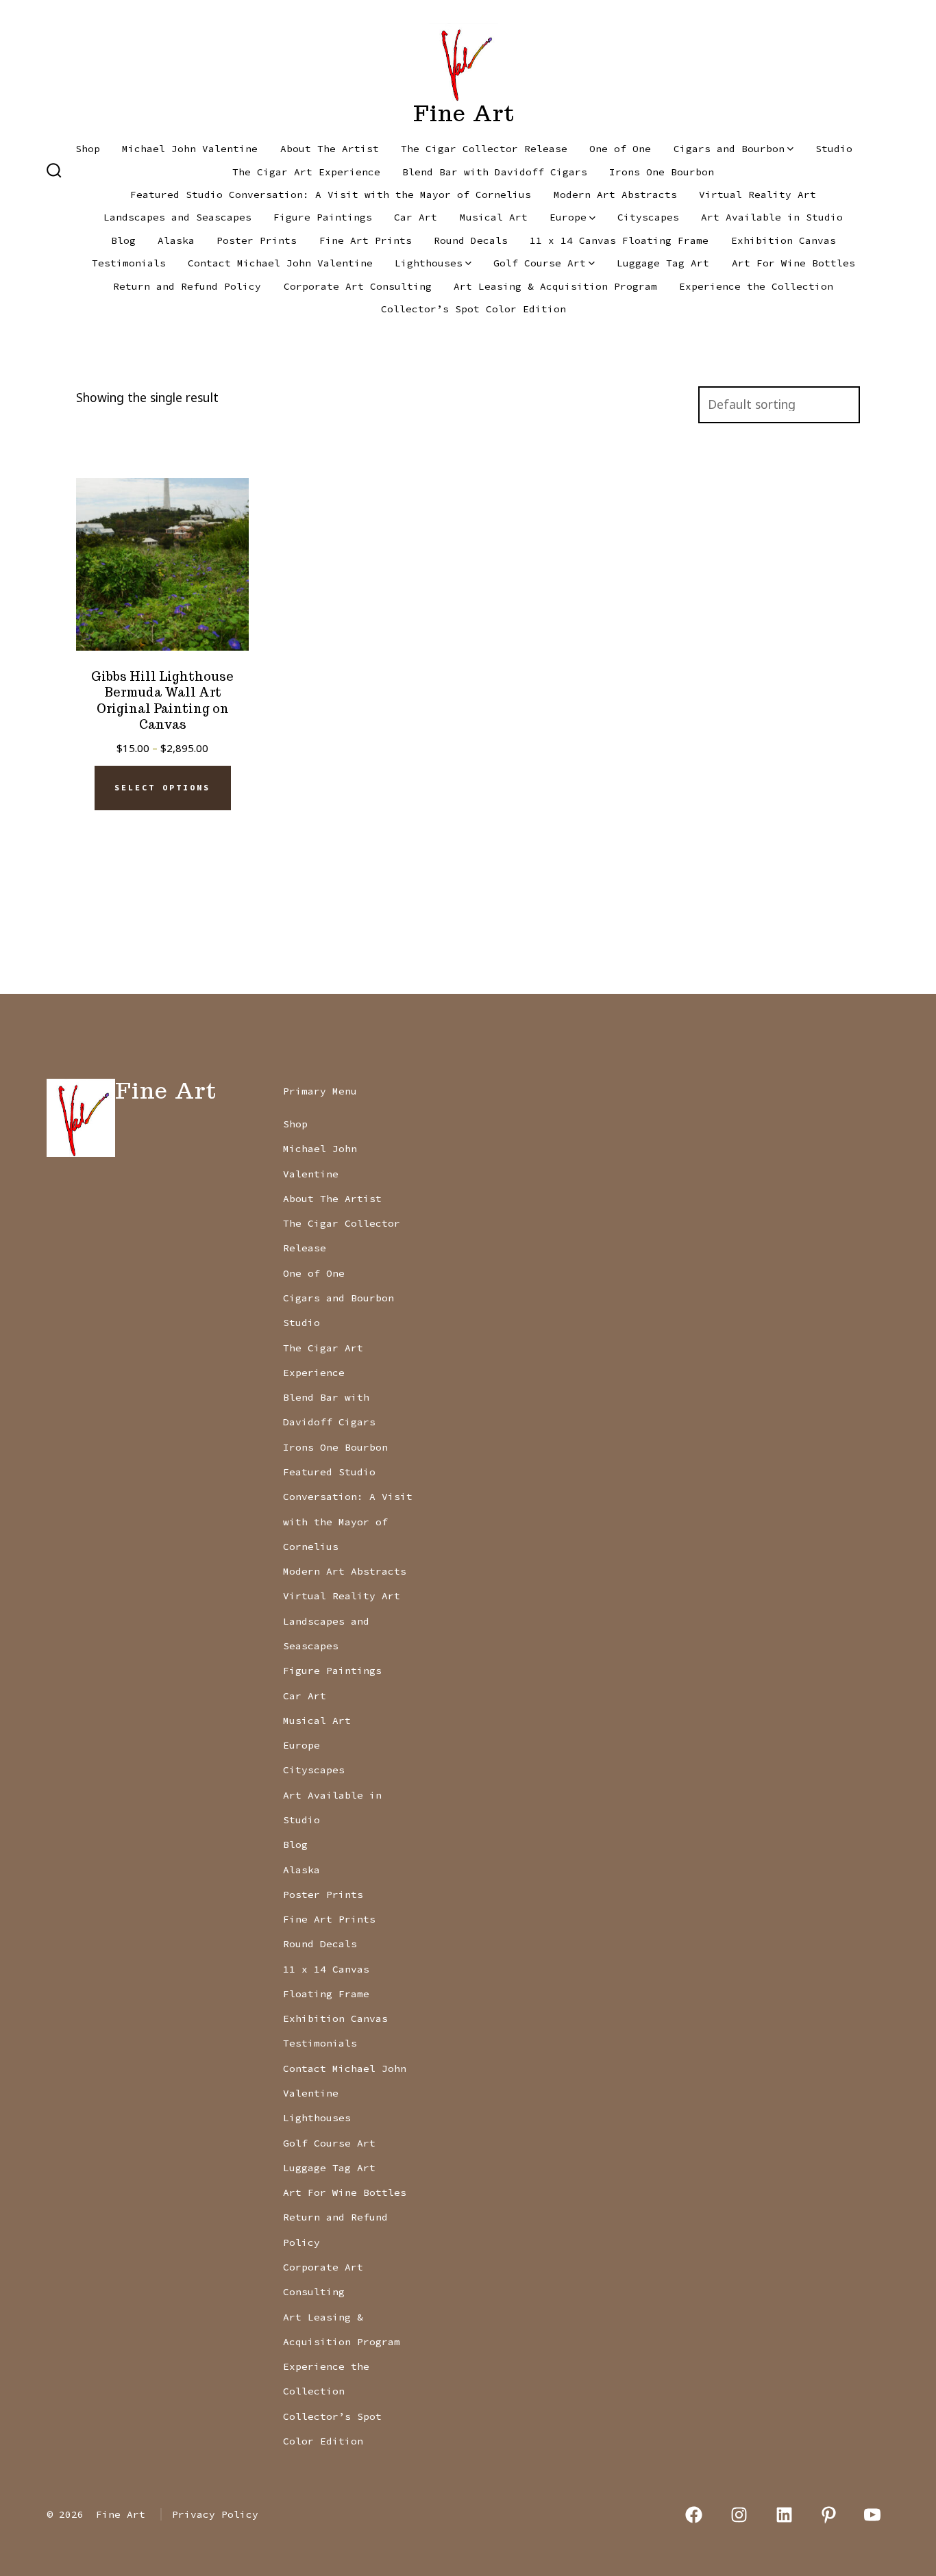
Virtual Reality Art (758, 195)
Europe (568, 217)
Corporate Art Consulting (358, 286)
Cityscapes (648, 217)
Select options (162, 788)
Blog (123, 240)
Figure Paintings (323, 217)
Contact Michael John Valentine (280, 263)
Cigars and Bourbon (729, 149)
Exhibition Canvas (784, 240)
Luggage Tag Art (663, 263)
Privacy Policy (215, 2514)
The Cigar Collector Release (484, 149)
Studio (834, 149)
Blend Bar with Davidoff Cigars (495, 172)
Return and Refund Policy (187, 286)
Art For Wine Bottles (793, 263)
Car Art (416, 217)
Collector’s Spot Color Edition (473, 309)
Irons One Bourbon (662, 172)
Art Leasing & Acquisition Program (555, 286)
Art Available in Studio (772, 217)
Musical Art (494, 217)
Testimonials (129, 263)
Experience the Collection (756, 286)
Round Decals (471, 240)
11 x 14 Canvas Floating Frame (619, 240)
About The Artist (330, 149)
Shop (88, 149)
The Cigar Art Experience (306, 172)
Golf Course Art (540, 263)
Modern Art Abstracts (615, 195)
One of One (620, 149)
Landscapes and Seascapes (177, 217)
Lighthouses (429, 263)
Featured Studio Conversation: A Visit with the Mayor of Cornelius (331, 195)
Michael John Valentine (190, 149)
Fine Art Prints (366, 240)
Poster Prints (257, 240)
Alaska (176, 240)
